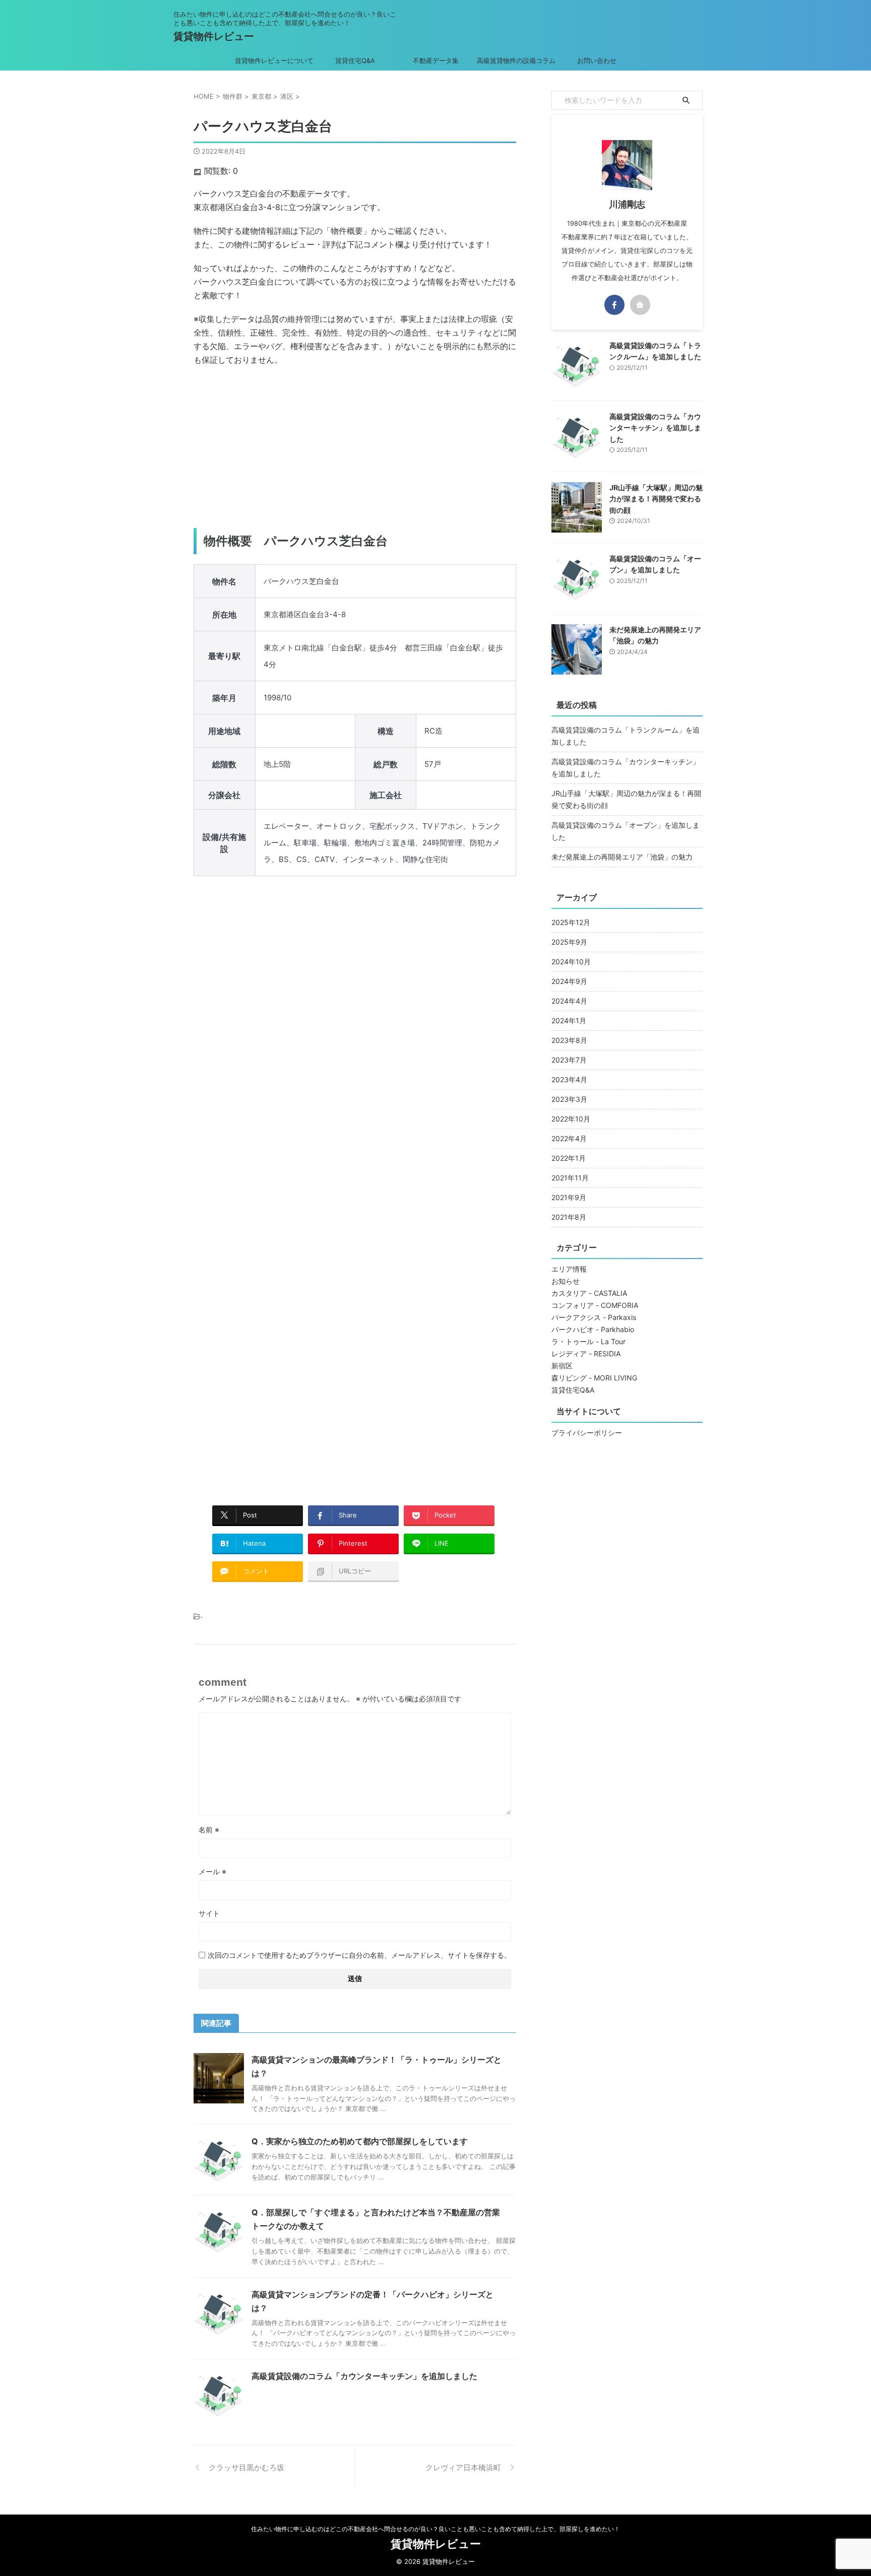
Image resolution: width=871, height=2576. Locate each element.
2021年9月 (569, 1197)
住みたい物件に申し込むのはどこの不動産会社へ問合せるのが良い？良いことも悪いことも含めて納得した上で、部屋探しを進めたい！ (435, 2529)
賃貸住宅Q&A (355, 60)
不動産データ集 (436, 60)
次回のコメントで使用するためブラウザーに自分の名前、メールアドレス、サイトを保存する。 (359, 1955)
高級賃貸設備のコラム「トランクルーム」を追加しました (626, 736)
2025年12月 (571, 922)
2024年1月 (569, 1020)
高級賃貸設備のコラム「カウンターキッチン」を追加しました (364, 2376)
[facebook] (614, 305)
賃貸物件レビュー (214, 36)
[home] (640, 305)
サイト (209, 1913)
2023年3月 (569, 1099)
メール (212, 1871)
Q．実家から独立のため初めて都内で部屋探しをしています (360, 2141)
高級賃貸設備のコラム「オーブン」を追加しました (626, 831)
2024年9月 (569, 981)
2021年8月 (569, 1217)
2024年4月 (569, 1001)
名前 (209, 1830)
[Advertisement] (355, 447)
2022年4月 (569, 1138)
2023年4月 (569, 1079)
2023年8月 (569, 1040)
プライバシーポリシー (587, 1433)
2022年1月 (569, 1158)
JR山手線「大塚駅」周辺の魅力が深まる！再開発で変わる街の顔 (656, 499)
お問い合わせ (597, 60)
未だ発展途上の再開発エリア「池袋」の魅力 (622, 857)
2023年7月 (569, 1060)
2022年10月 (571, 1119)
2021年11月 (570, 1178)
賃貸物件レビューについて (274, 60)
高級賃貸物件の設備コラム (516, 60)
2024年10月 (571, 962)
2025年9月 (569, 942)
